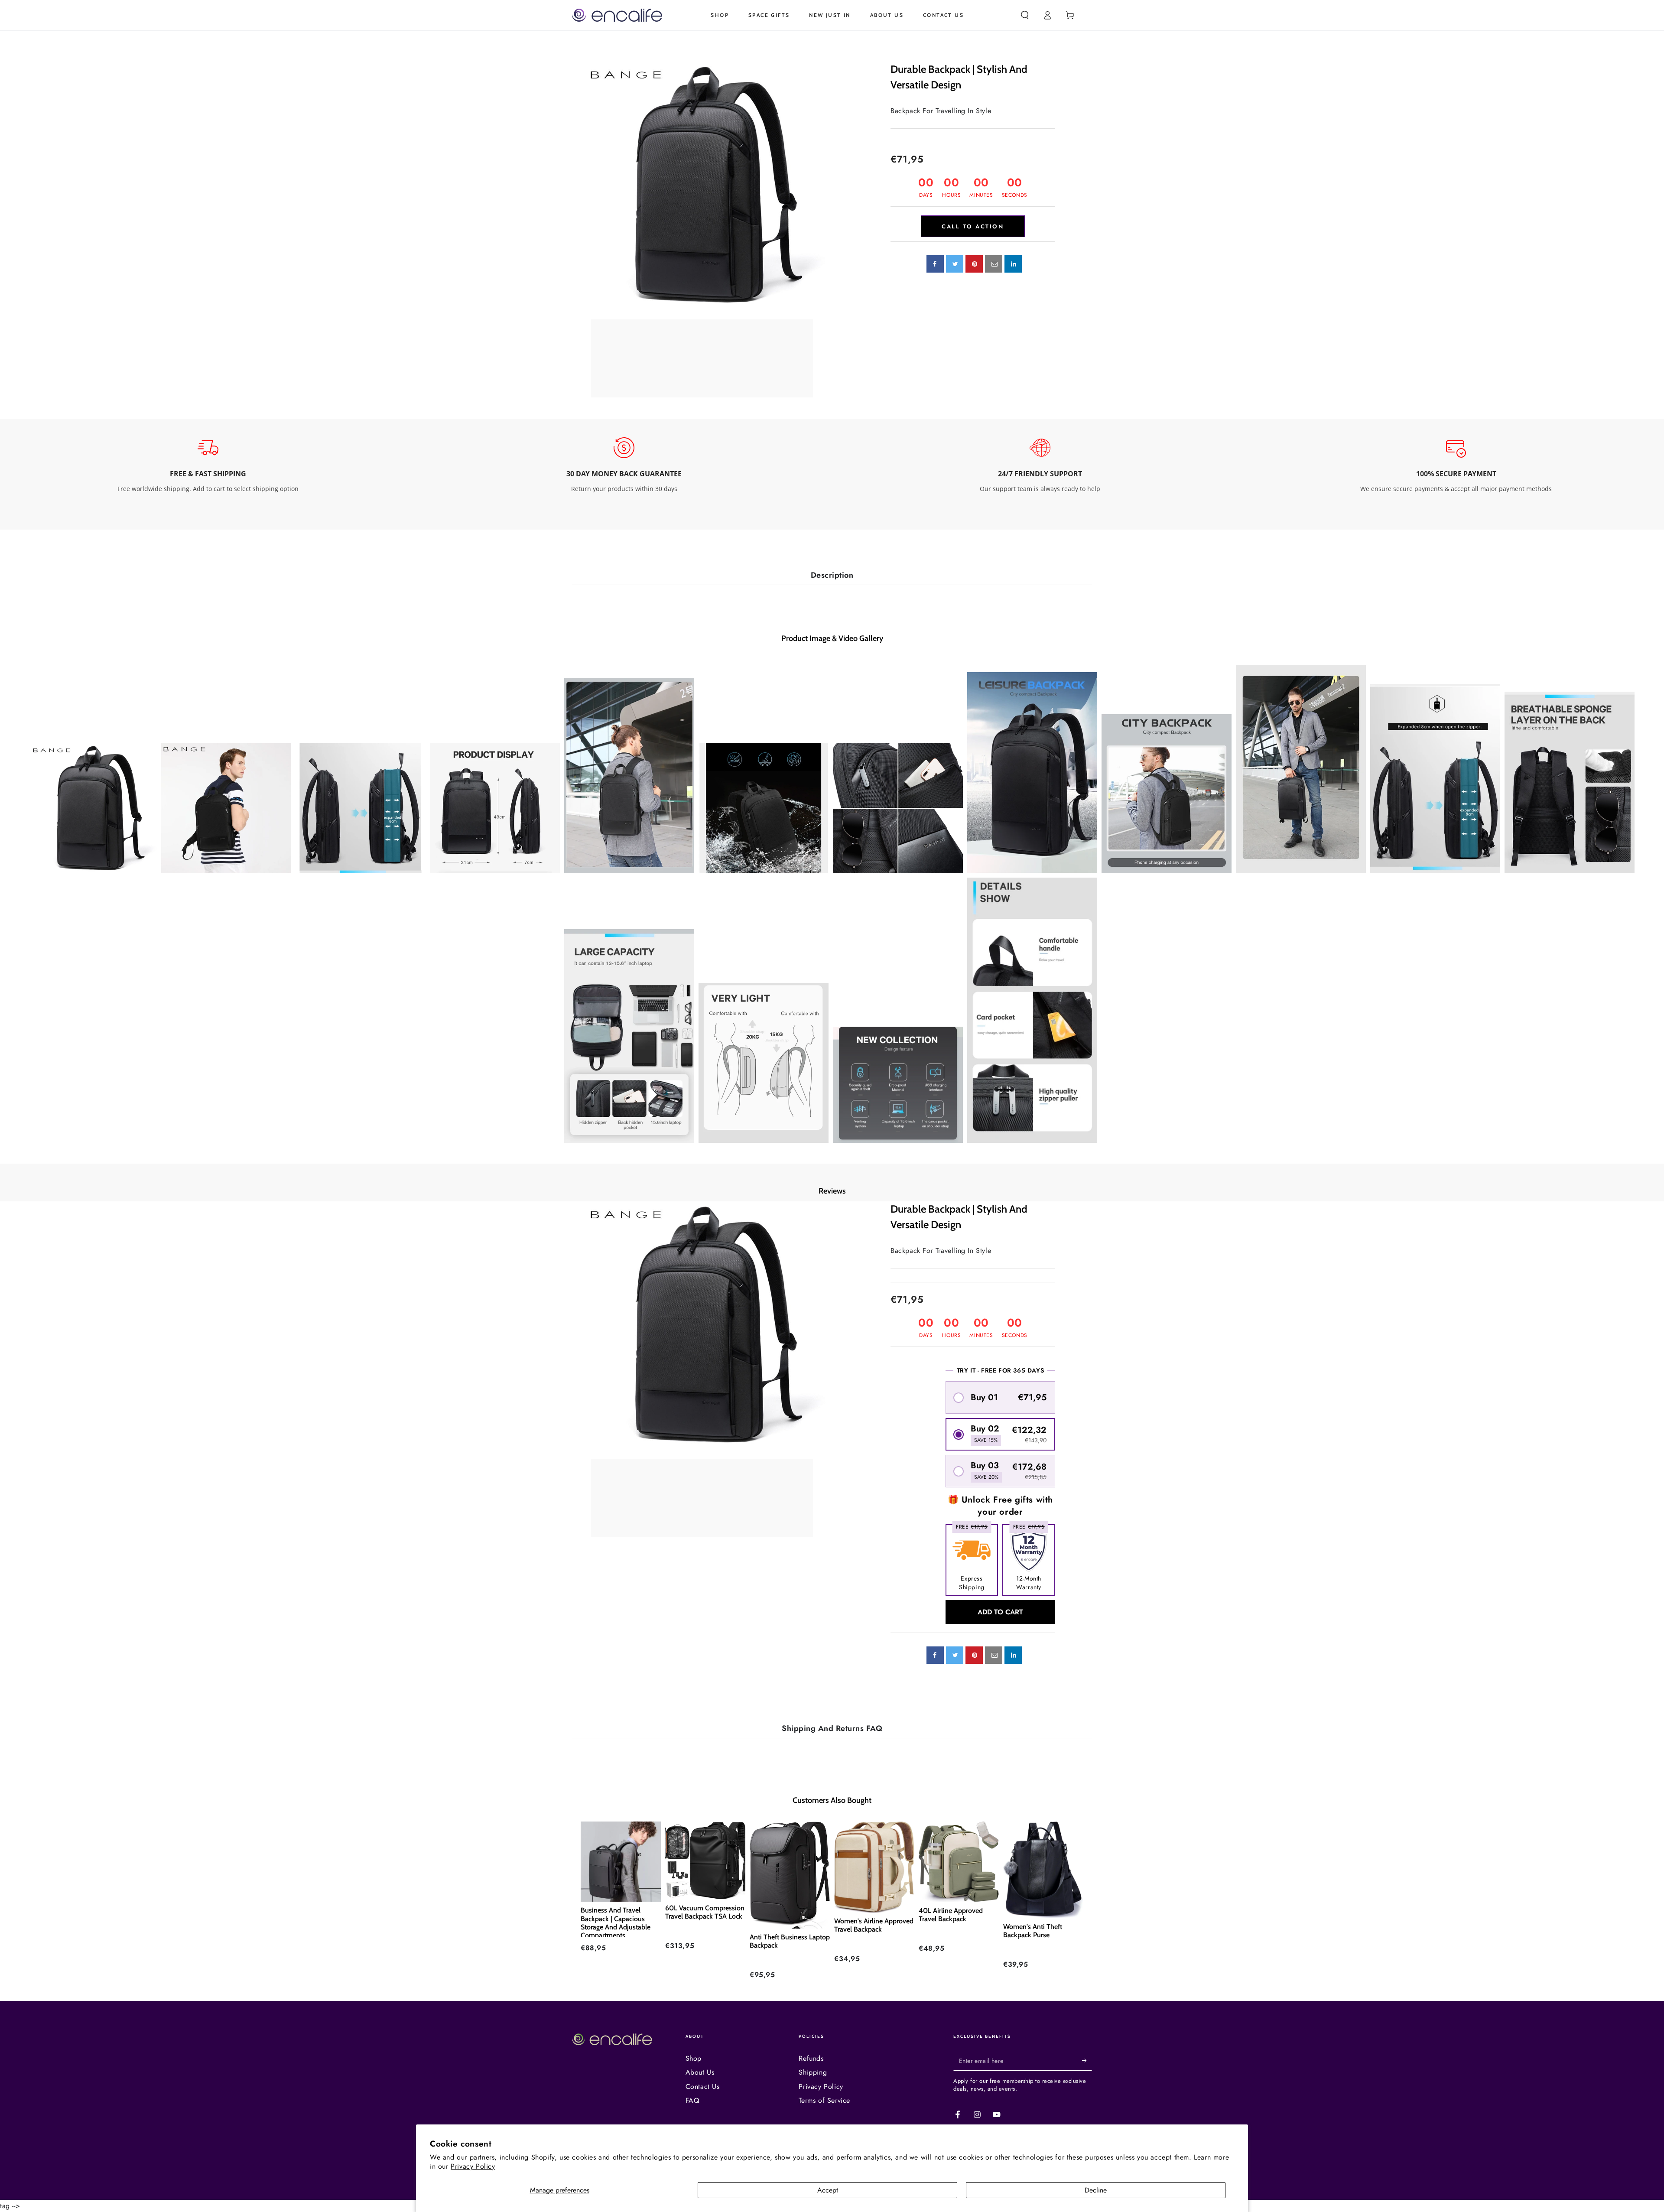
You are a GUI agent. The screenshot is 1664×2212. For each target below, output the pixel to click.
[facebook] (935, 264)
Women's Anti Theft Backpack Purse (1033, 1931)
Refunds (811, 2058)
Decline (1096, 2190)
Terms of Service (824, 2100)
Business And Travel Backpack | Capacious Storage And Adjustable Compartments (616, 1922)
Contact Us (703, 2087)
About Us (700, 2072)
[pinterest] (974, 264)
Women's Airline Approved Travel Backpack (874, 1925)
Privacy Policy (473, 2166)
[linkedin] (1013, 264)
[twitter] (955, 264)
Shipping (813, 2072)
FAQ (693, 2100)
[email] (994, 264)
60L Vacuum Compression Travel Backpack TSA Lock (705, 1912)
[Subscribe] (1087, 2061)
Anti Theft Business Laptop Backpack (790, 1941)
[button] (1025, 15)
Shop (694, 2058)
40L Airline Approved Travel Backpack (951, 1915)
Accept (828, 2190)
